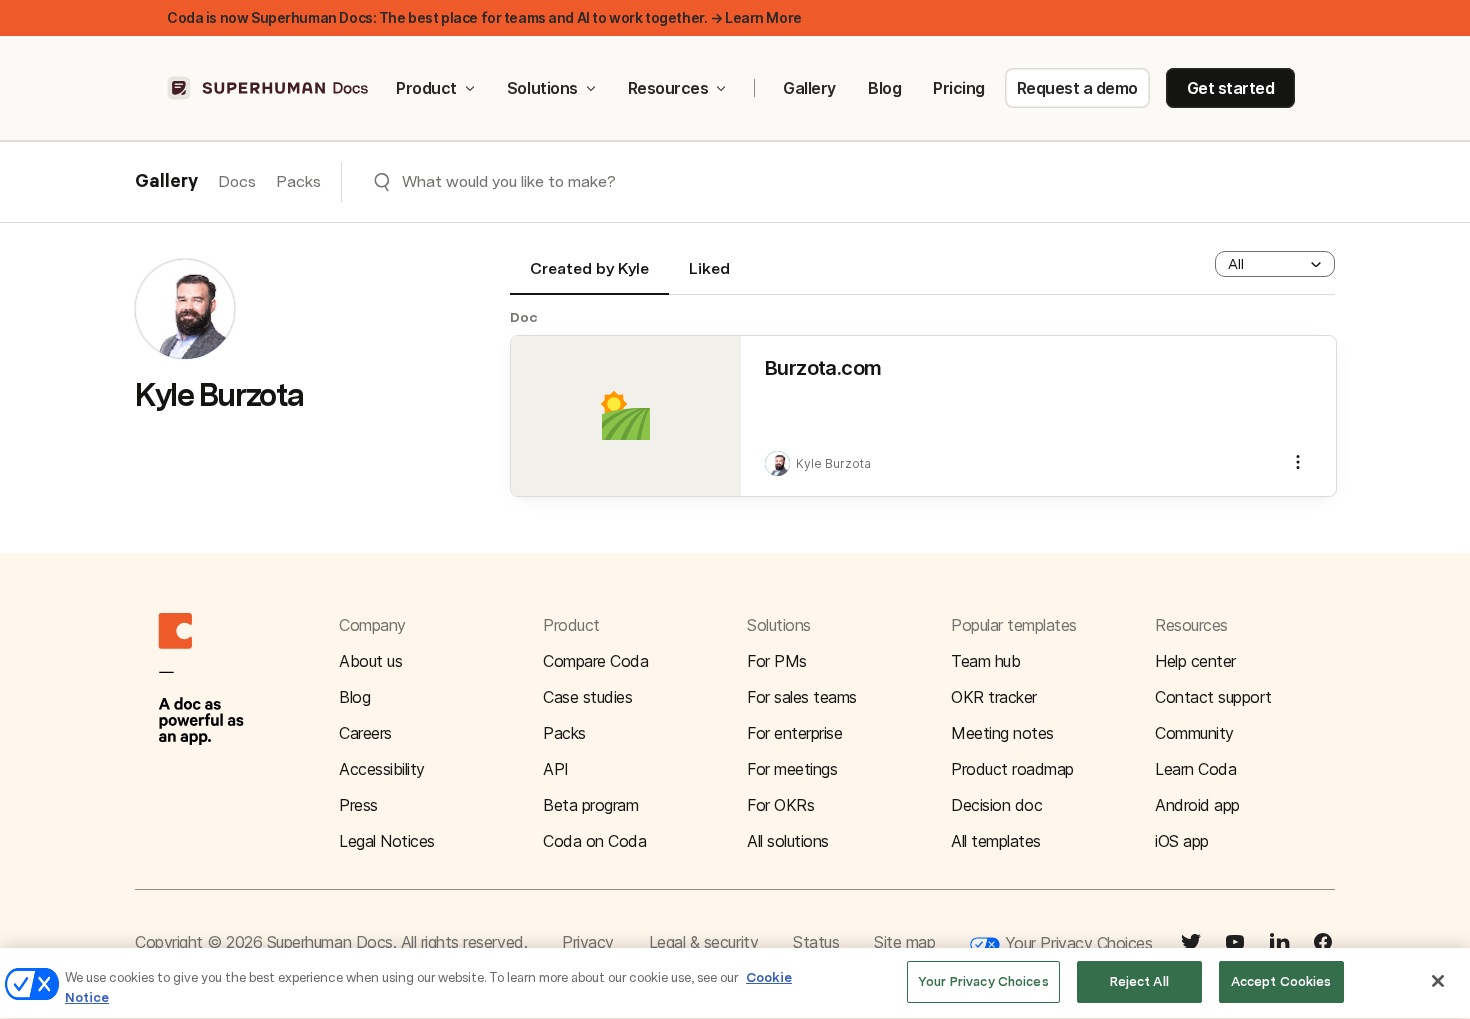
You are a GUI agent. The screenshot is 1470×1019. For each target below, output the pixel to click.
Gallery (809, 88)
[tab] (589, 277)
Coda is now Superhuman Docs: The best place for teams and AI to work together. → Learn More (484, 17)
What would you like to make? (509, 181)
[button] (1275, 264)
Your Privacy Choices (1076, 943)
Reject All (1139, 981)
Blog (884, 88)
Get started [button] (1231, 88)
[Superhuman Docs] (269, 88)
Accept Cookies (1281, 981)
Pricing (959, 88)
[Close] (1438, 981)
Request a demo (1077, 88)
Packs (298, 181)
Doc (524, 317)
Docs (237, 181)
